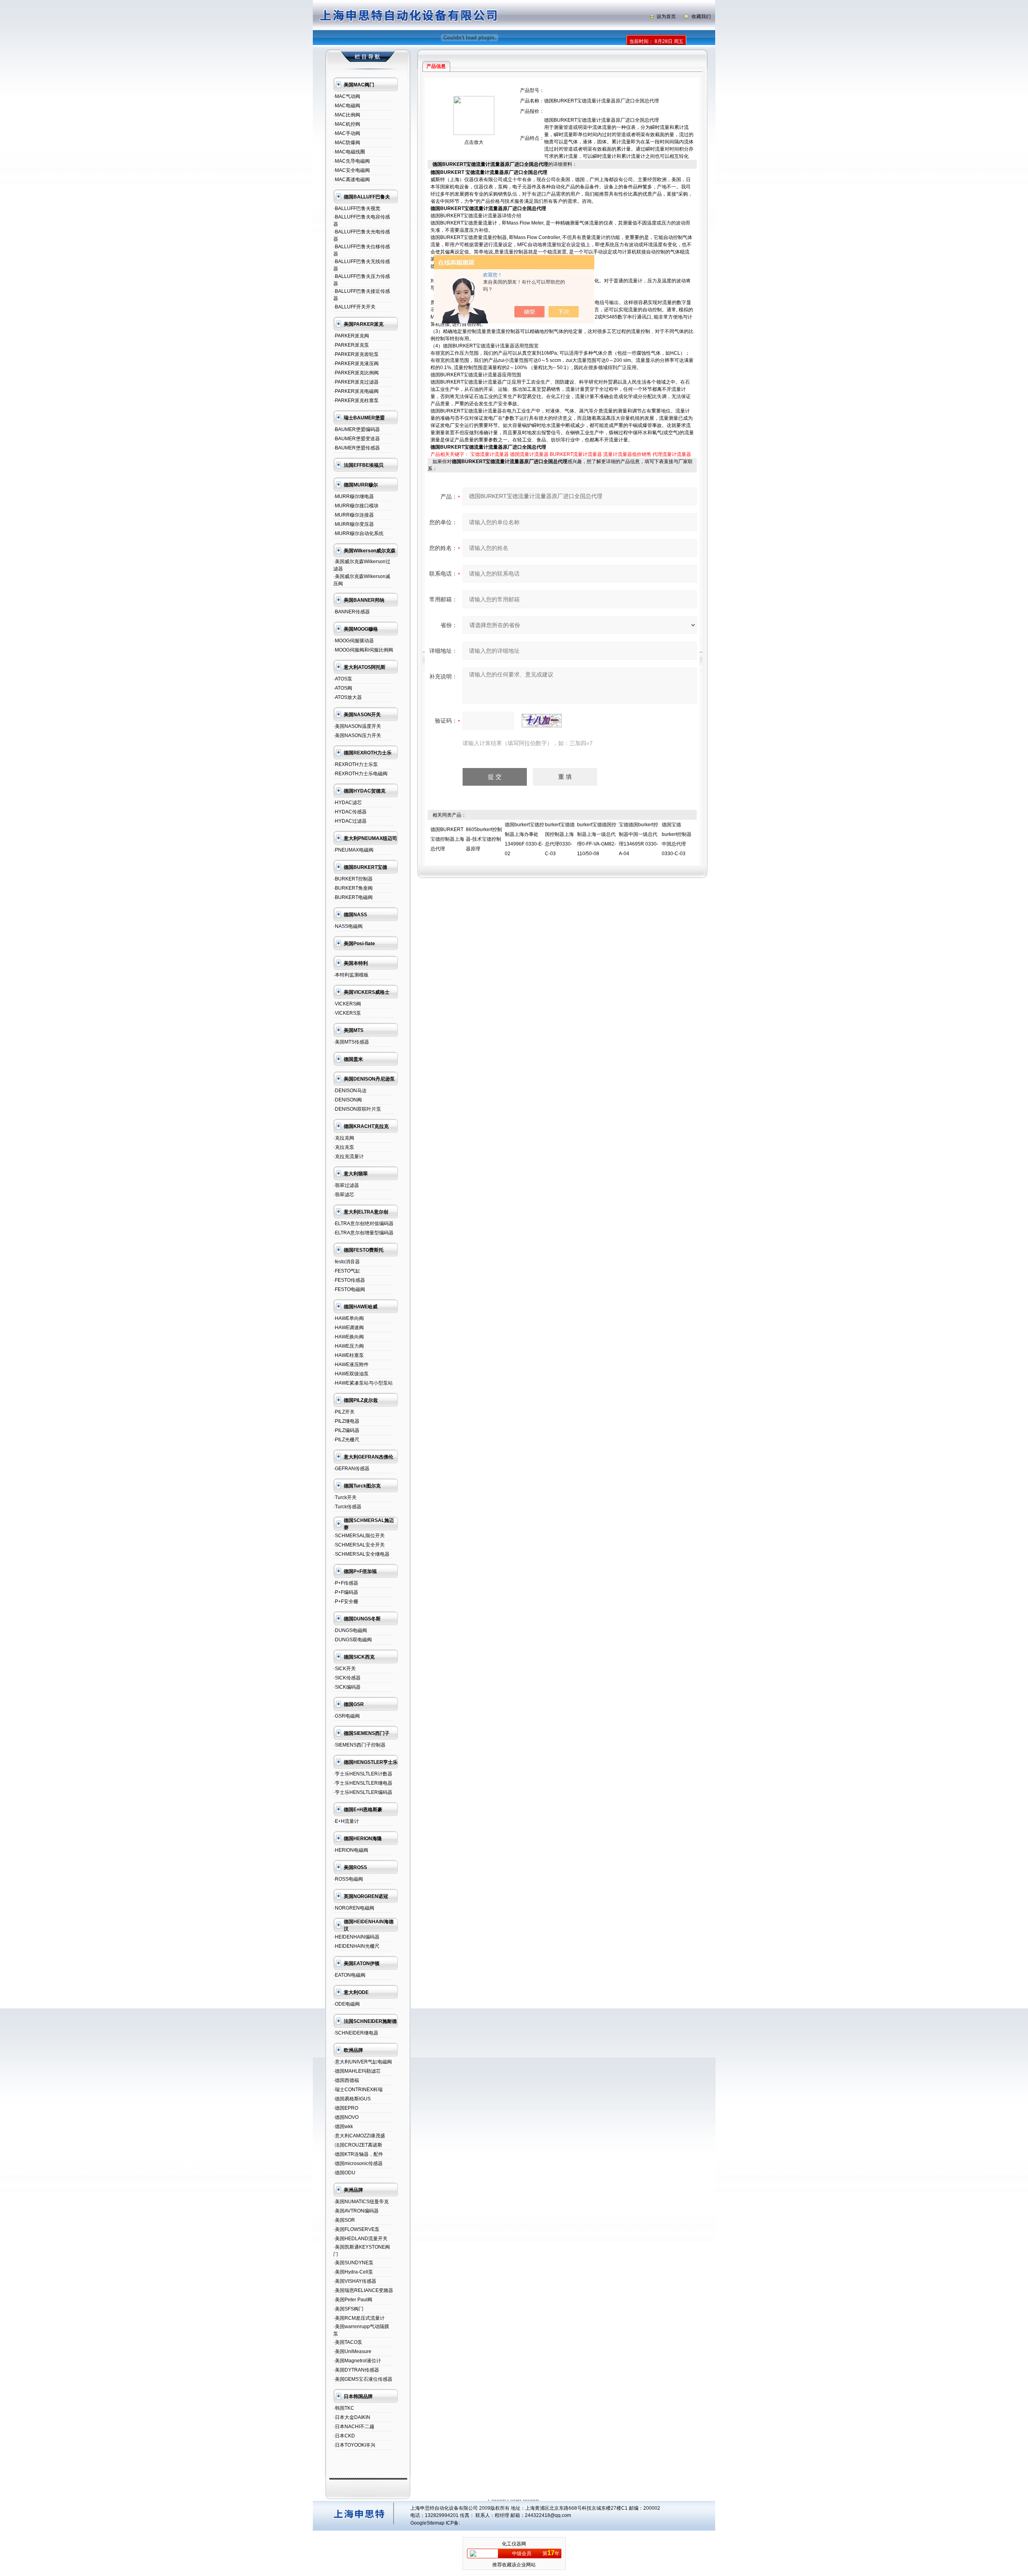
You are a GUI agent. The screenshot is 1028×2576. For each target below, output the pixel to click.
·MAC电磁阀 (347, 106)
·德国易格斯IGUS (352, 2099)
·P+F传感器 (346, 1583)
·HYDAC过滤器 (350, 821)
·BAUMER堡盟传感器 (357, 448)
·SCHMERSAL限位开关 (359, 1536)
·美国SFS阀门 (348, 2309)
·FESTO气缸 (347, 1271)
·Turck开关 (345, 1497)
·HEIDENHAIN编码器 (356, 1937)
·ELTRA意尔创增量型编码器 (363, 1233)
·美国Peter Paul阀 (353, 2300)
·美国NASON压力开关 (357, 735)
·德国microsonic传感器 (358, 2163)
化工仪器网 (514, 2544)
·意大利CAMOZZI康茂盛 (359, 2136)
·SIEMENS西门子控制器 (359, 1745)
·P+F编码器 (346, 1592)
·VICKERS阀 (347, 1004)
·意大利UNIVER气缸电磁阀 (363, 2062)
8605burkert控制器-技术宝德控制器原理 (484, 839)
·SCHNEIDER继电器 (356, 2033)
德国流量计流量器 (529, 454)
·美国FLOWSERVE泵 (356, 2229)
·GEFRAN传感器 (351, 1469)
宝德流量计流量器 (490, 454)
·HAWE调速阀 (349, 1328)
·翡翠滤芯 (344, 1195)
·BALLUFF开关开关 (354, 307)
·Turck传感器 (347, 1507)
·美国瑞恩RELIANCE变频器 (363, 2290)
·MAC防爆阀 (347, 143)
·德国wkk (343, 2127)
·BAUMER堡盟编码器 (357, 429)
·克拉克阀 (344, 1138)
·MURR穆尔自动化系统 (358, 533)
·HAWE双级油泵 (351, 1374)
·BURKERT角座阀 (353, 888)
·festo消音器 (347, 1262)
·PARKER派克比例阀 (356, 373)
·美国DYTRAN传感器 (356, 2370)
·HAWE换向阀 (349, 1337)
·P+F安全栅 (346, 1602)
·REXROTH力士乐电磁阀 (360, 774)
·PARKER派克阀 (351, 336)
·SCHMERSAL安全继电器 (361, 1554)
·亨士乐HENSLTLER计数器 (363, 1774)
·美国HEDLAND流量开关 (360, 2239)
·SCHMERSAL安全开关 (359, 1545)
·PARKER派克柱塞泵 (356, 400)
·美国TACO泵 (348, 2342)
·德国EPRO (346, 2108)
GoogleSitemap (427, 2523)
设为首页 (666, 16)
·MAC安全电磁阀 (352, 170)
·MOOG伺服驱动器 (354, 641)
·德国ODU (344, 2173)
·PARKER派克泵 (351, 345)
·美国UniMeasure (352, 2351)
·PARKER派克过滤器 (356, 382)
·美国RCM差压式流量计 (359, 2318)
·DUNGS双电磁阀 (353, 1640)
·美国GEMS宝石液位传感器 (363, 2379)
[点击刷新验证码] (542, 721)
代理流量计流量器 (672, 454)
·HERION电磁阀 (351, 1850)
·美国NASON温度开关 (357, 726)
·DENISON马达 (350, 1091)
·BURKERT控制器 (353, 879)
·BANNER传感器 (352, 612)
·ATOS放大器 (348, 697)
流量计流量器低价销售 (627, 454)
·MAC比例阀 (347, 115)
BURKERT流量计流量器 (576, 454)
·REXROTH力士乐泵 (356, 764)
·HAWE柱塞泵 (349, 1355)
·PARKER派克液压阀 (356, 364)
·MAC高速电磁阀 (352, 180)
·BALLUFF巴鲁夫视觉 (357, 208)
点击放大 (474, 142)
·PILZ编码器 (346, 1430)
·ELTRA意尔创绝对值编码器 (363, 1224)
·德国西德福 (346, 2080)
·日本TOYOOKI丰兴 (354, 2445)
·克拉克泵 (344, 1147)
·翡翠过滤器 (346, 1185)
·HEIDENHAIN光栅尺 (356, 1946)
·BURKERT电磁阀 (353, 897)
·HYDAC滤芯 (348, 803)
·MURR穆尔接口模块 (356, 506)
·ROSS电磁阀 (348, 1879)
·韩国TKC (344, 2408)
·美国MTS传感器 (351, 1042)
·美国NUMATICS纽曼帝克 (361, 2202)
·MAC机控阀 (347, 124)
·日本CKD (344, 2436)
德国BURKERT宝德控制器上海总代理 (447, 839)
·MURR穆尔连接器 (354, 515)
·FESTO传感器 (349, 1280)
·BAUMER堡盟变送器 (357, 439)
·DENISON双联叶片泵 (357, 1109)
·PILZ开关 (344, 1412)
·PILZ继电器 (346, 1421)
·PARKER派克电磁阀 (356, 391)
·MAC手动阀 (347, 133)
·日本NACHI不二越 (354, 2427)
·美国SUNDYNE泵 (353, 2263)
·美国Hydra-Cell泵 (353, 2272)
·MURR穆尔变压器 (354, 524)
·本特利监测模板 (351, 975)
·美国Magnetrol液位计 (357, 2361)
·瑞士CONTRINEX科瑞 (358, 2090)
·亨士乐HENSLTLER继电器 (363, 1783)
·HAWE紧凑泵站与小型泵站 (363, 1383)
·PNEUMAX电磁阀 (353, 850)
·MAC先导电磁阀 (352, 161)
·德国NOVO (346, 2117)
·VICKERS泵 (347, 1013)
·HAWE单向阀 (349, 1318)
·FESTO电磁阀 (349, 1289)
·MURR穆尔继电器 (354, 496)
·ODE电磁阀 (347, 2004)
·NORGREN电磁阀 (354, 1908)
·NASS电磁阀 (348, 926)
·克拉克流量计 (349, 1156)
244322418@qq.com (548, 2515)
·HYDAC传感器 (350, 812)
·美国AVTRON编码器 (356, 2211)
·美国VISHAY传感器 (355, 2281)
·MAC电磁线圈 (349, 152)
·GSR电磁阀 (347, 1716)
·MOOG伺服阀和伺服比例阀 (363, 650)
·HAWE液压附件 (351, 1365)
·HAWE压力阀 (349, 1346)
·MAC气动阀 (347, 96)
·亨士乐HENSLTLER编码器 (363, 1792)
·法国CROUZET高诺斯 (358, 2145)
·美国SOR (344, 2220)
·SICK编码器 (347, 1687)
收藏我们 (701, 16)
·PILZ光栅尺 (346, 1440)
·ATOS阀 (343, 688)
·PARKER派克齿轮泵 (356, 354)
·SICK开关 (345, 1669)
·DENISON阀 (348, 1100)
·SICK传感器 (347, 1678)
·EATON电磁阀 (349, 1975)
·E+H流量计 (346, 1821)
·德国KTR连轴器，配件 (358, 2154)
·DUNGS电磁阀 (350, 1630)
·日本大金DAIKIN (352, 2417)
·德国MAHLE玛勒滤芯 (357, 2071)
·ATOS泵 (343, 679)
